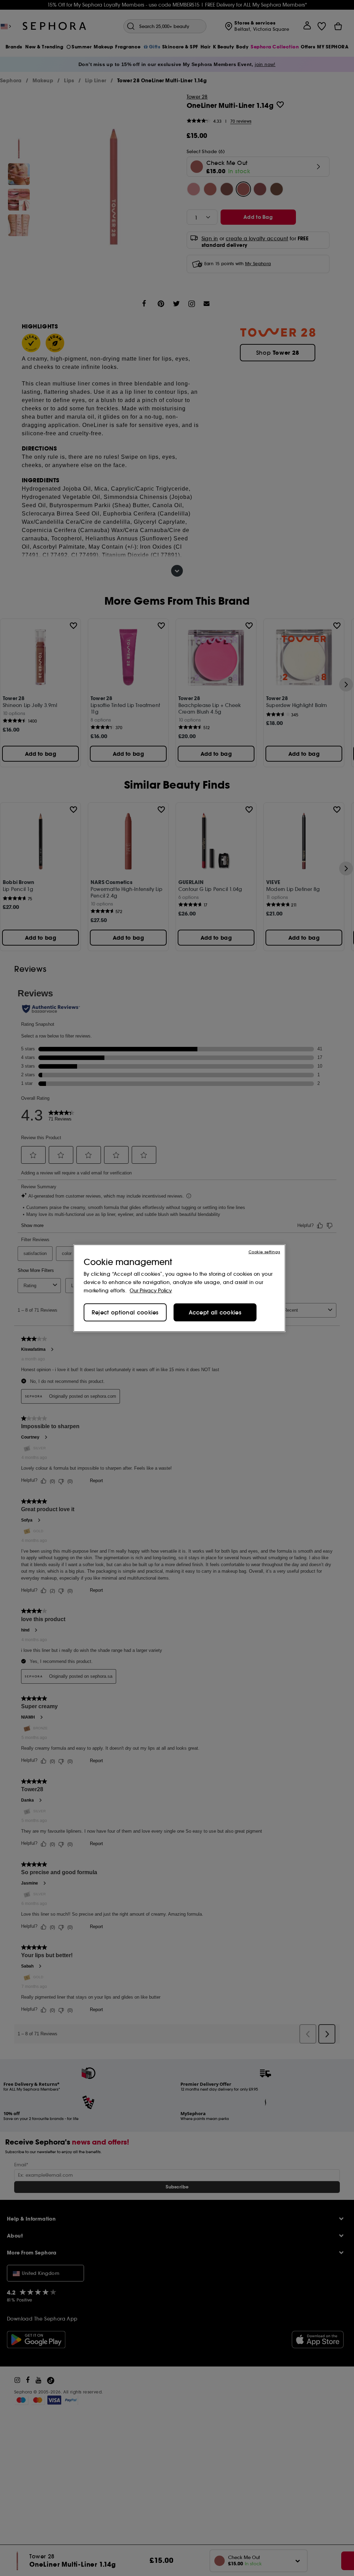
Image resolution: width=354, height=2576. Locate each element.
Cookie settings (264, 1252)
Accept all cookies (215, 1312)
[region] (179, 1288)
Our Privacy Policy (151, 1291)
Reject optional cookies (125, 1312)
